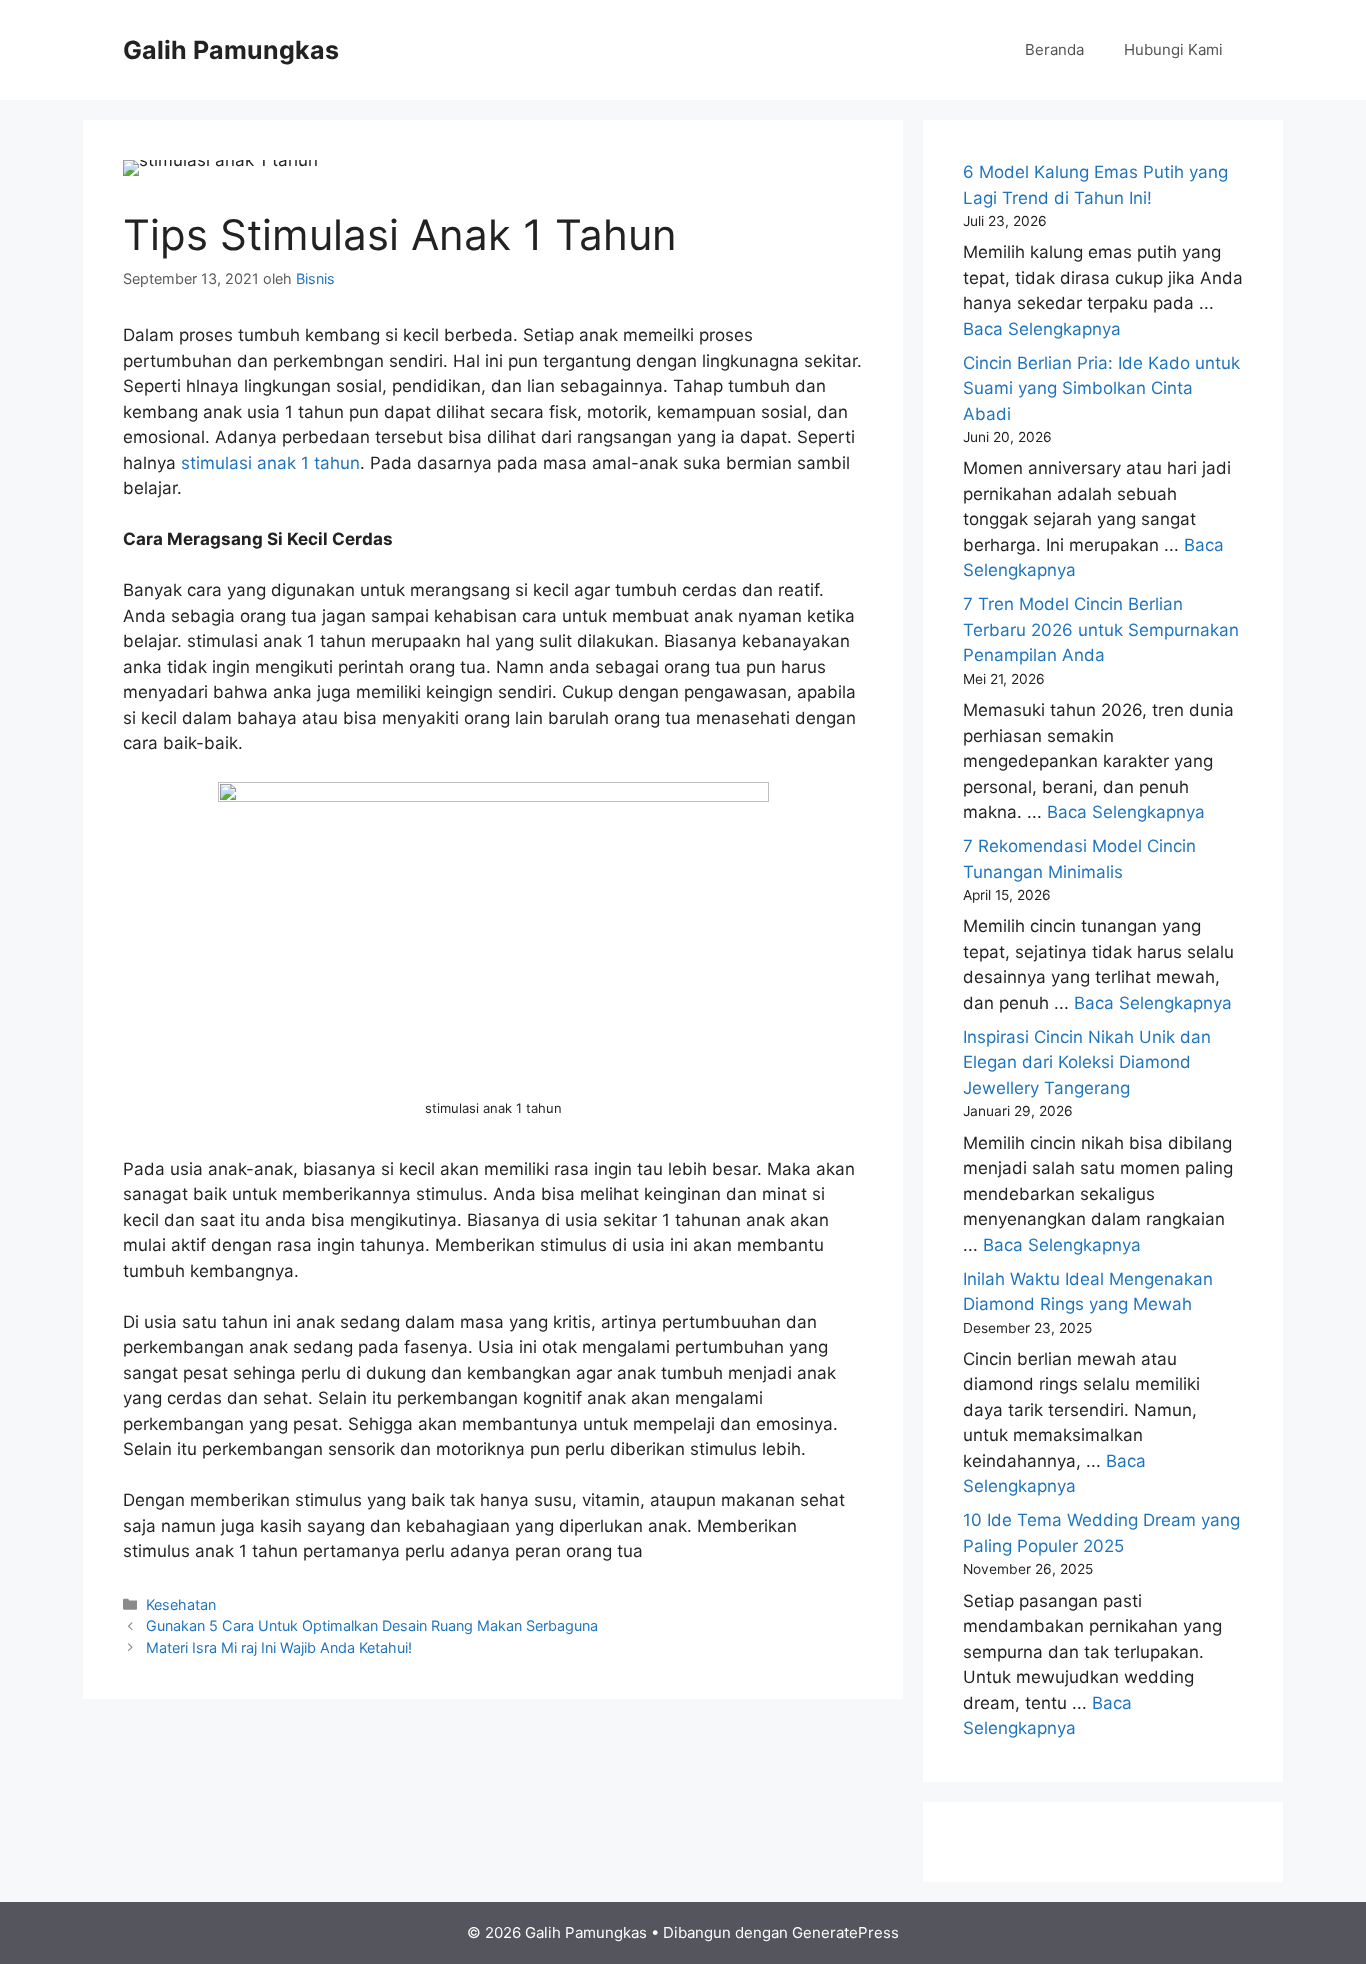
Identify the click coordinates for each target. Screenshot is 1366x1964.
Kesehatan (181, 1604)
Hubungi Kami (1173, 49)
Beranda (1054, 49)
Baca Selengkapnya (1042, 329)
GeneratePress (845, 1932)
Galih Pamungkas (231, 50)
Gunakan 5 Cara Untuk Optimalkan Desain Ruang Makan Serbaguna (372, 1625)
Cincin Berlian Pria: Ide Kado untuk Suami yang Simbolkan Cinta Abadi (1101, 388)
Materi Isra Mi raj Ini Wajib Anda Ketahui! (279, 1647)
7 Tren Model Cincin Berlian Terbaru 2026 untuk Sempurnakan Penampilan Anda (1101, 629)
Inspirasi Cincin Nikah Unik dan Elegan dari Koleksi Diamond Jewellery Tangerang (1087, 1062)
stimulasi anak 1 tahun (270, 463)
